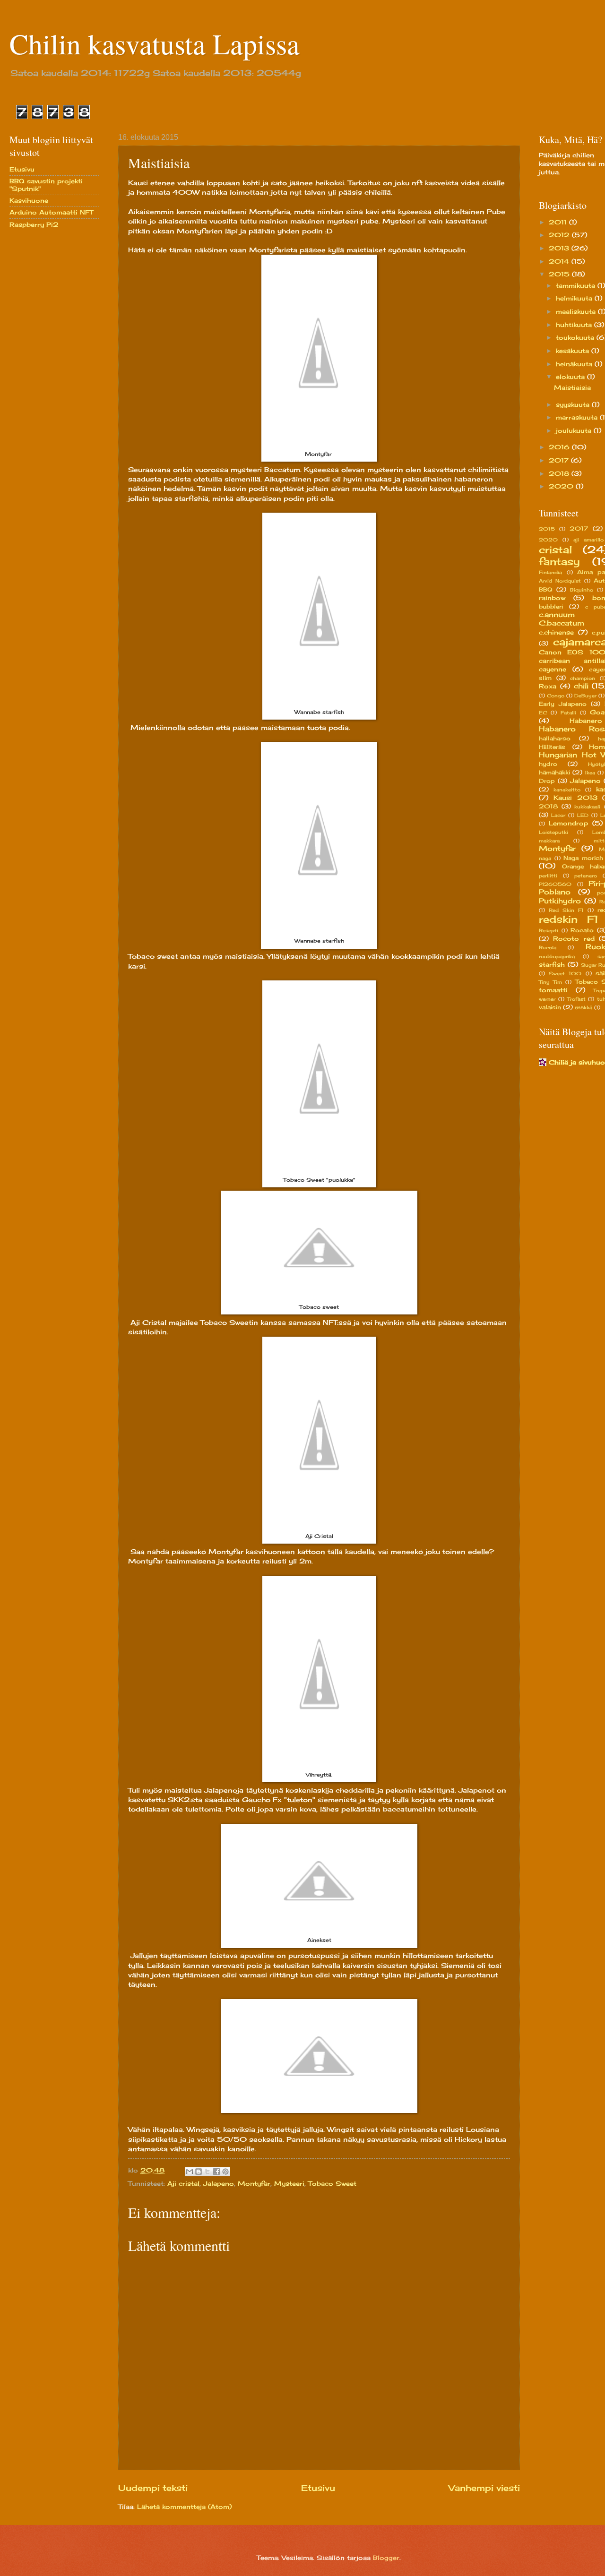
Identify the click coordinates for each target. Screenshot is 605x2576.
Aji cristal (183, 2183)
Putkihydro (560, 901)
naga (545, 858)
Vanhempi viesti (484, 2488)
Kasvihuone (29, 200)
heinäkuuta (575, 364)
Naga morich (583, 858)
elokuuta (571, 377)
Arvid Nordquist (560, 581)
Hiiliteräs (552, 747)
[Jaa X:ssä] (207, 2172)
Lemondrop (568, 823)
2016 (560, 447)
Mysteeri (289, 2183)
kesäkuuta (574, 351)
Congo (556, 696)
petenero (586, 876)
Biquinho (582, 590)
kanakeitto (567, 790)
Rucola (548, 947)
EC (543, 713)
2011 (559, 222)
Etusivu (318, 2488)
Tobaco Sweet (332, 2183)
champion (583, 678)
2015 (560, 274)
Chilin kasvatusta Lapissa (155, 43)
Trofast (576, 999)
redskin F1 (569, 919)
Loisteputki (553, 832)
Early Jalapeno (563, 704)
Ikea (590, 773)
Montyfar (254, 2183)
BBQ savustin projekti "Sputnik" (46, 185)
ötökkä (583, 1007)
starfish (552, 964)
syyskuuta (574, 404)
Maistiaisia (572, 387)
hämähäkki (554, 773)
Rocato (582, 930)
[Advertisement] (47, 386)
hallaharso (555, 738)
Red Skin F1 (566, 910)
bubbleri (551, 607)
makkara (549, 841)
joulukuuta (575, 430)
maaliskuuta (577, 311)
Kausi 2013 (575, 798)
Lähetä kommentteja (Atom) (184, 2507)
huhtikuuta (575, 325)
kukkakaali (587, 807)
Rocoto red (574, 938)
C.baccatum (562, 623)
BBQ (546, 590)
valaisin (550, 1007)
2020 (562, 486)
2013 (560, 248)
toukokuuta (576, 337)
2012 (560, 235)
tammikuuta (577, 285)
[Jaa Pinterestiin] (225, 2172)
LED (583, 815)
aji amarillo (588, 540)
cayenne (553, 669)
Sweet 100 (565, 973)
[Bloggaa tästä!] (199, 2172)
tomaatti (553, 990)
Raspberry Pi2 (34, 224)
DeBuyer (585, 696)
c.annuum (557, 614)
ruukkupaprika (557, 956)
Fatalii (568, 713)
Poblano (555, 892)
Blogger (386, 2558)
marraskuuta (578, 417)
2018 (560, 473)
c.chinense (556, 632)
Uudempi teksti (153, 2488)
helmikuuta (575, 298)
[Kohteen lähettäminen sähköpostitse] (190, 2172)
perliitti (548, 876)
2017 (560, 460)
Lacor (558, 815)
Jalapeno (219, 2183)
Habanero (586, 721)
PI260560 (555, 884)
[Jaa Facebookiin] (216, 2172)
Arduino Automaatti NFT (51, 212)
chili (581, 686)
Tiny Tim (550, 982)
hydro (548, 764)
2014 (560, 261)
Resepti (549, 930)
